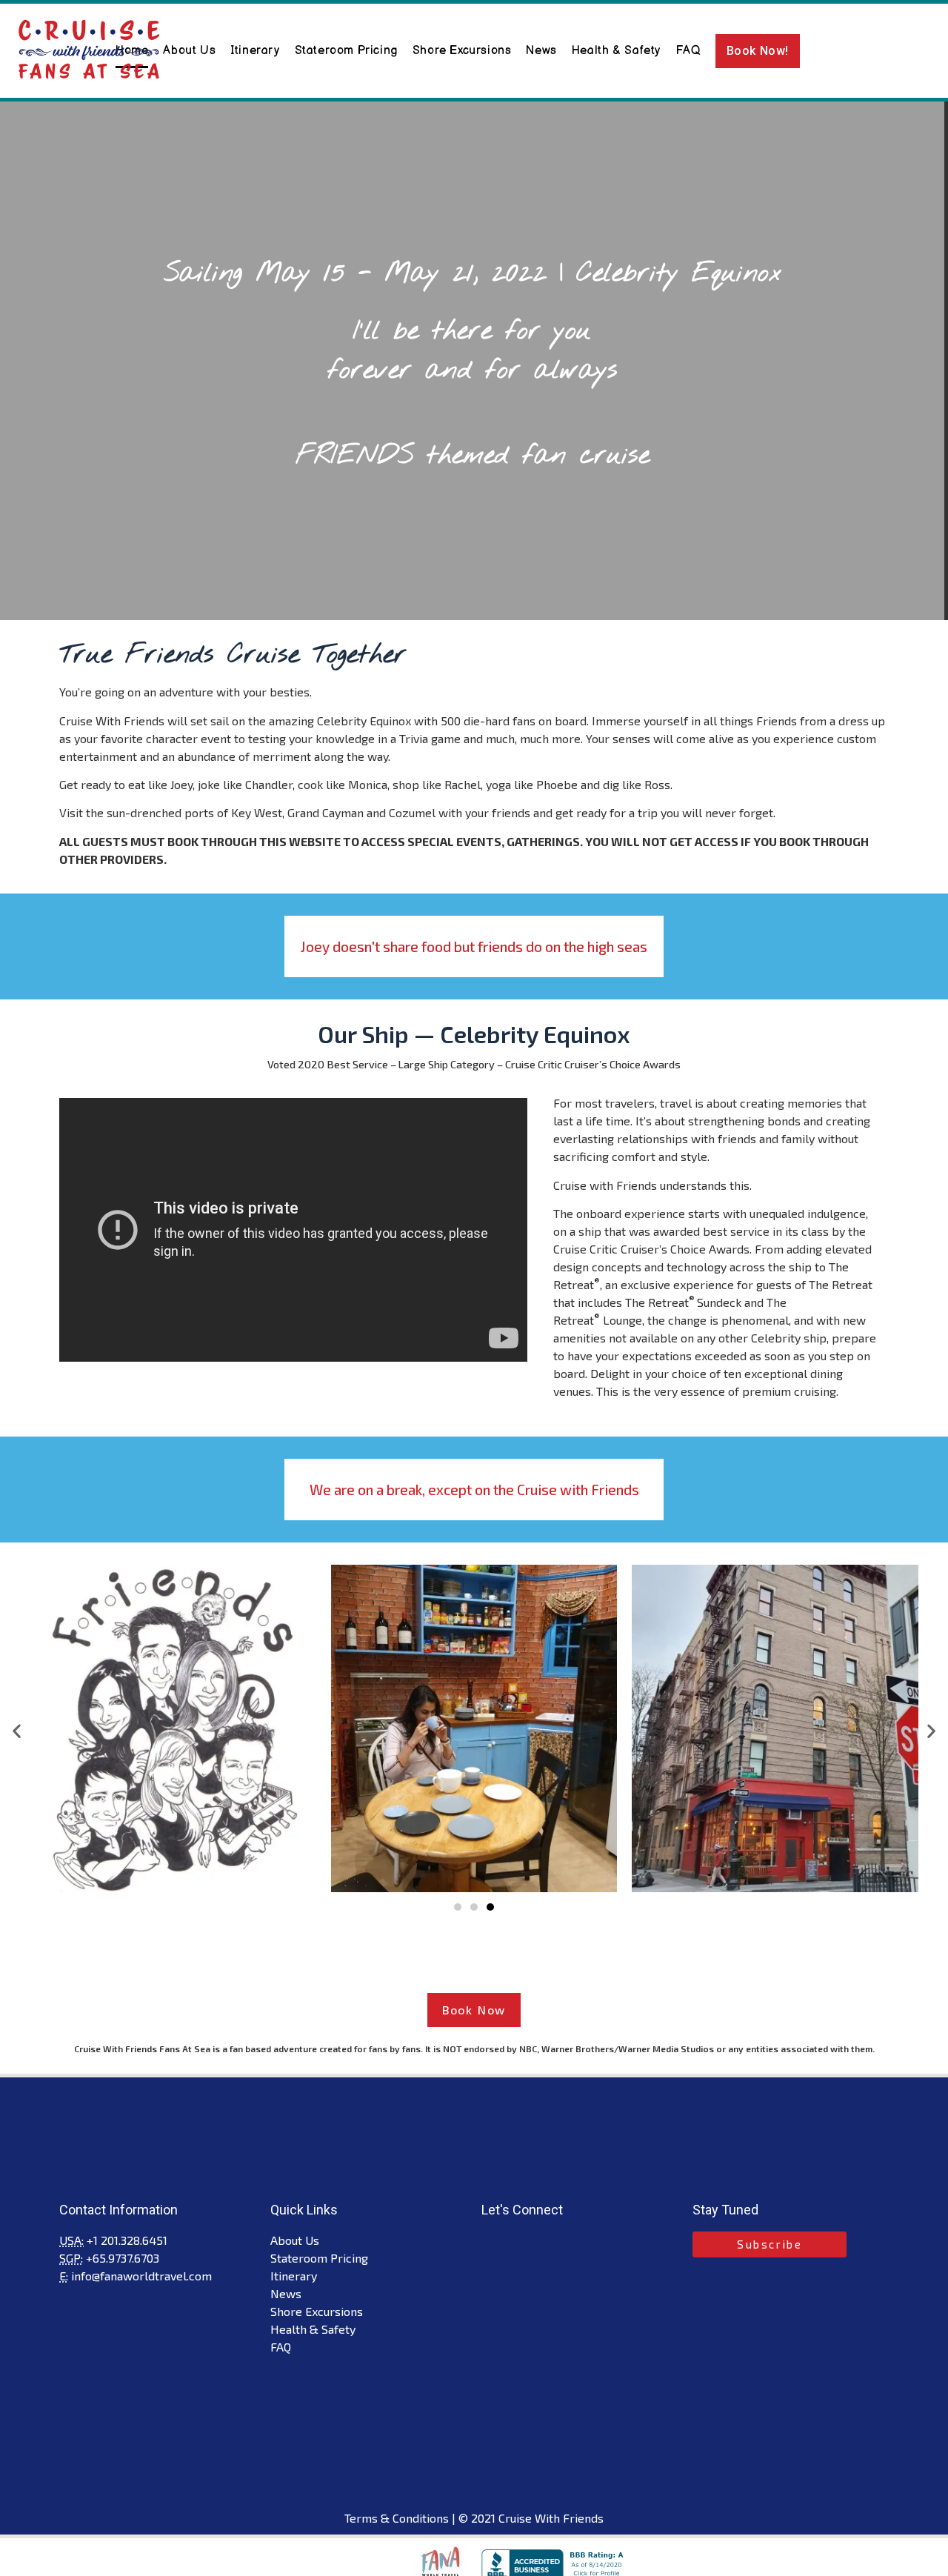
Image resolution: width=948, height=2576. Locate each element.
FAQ (688, 51)
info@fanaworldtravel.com (141, 2276)
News (541, 51)
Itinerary (255, 51)
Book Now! (758, 51)
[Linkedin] (541, 2243)
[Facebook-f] (493, 2243)
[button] (458, 1907)
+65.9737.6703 (123, 2258)
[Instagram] (517, 2243)
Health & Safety (616, 51)
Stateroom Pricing (346, 51)
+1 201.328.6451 (127, 2240)
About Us (189, 51)
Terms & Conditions (397, 2518)
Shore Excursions (462, 51)
